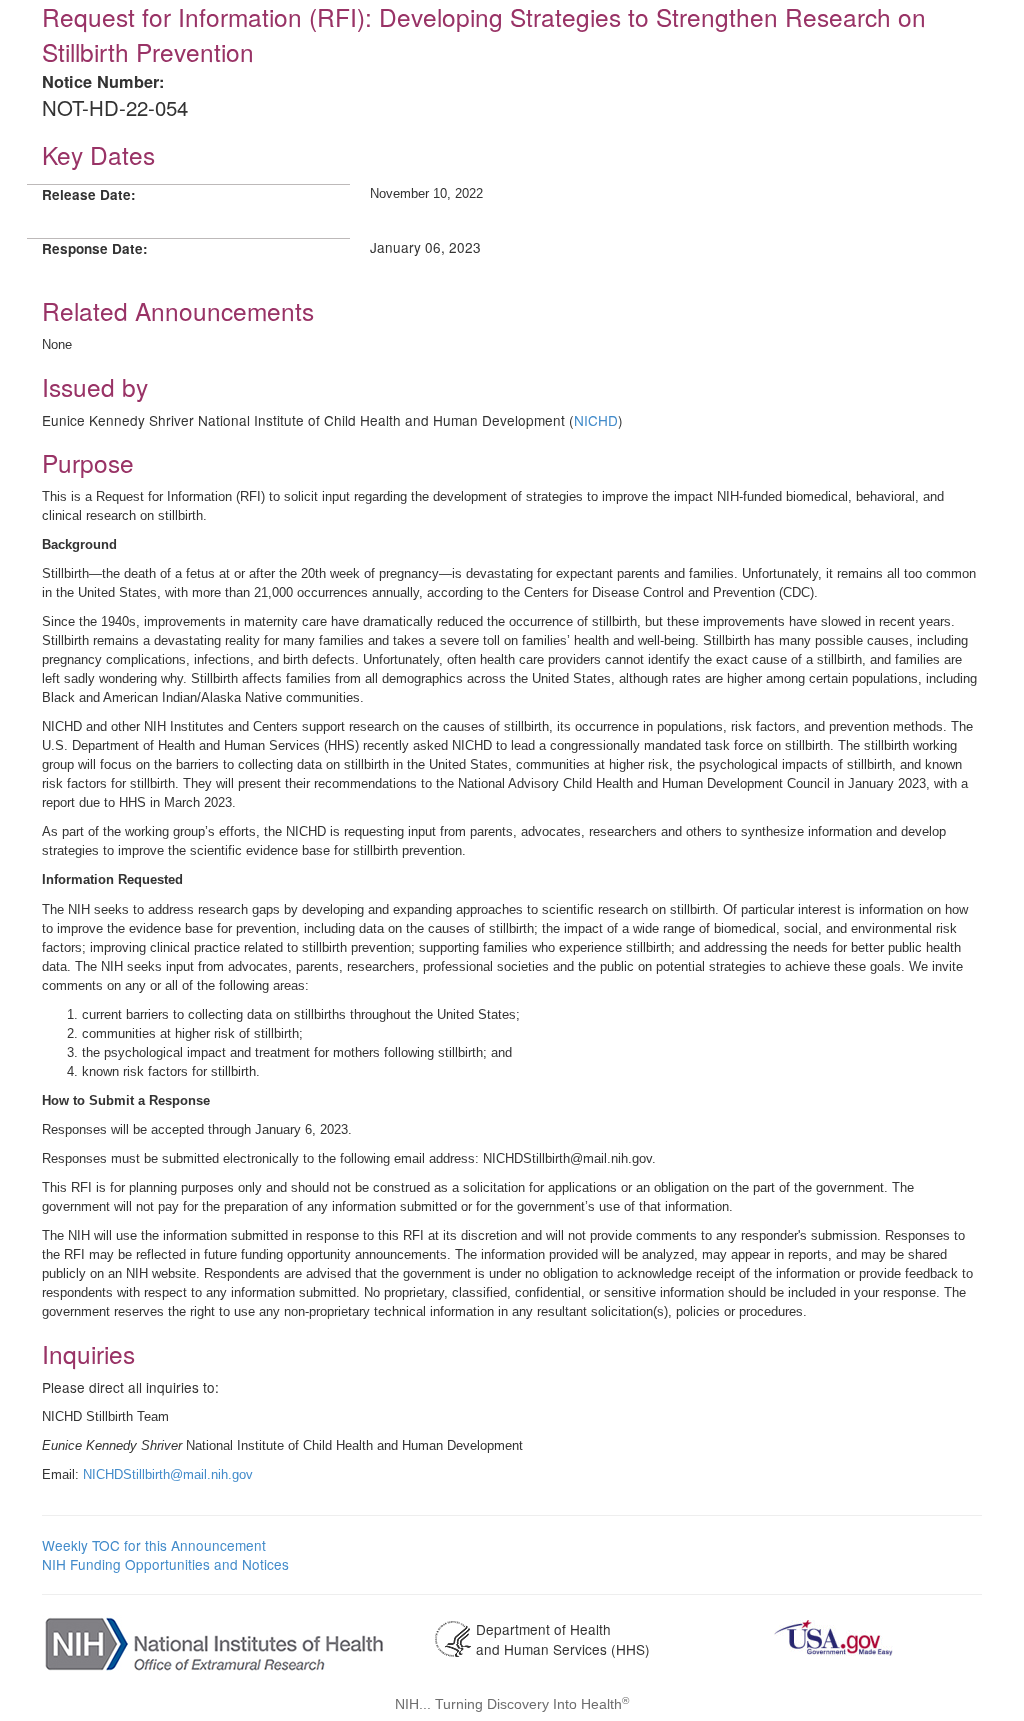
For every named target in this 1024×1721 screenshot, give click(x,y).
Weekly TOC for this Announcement (154, 1545)
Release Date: (89, 194)
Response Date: (95, 248)
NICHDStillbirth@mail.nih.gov (168, 1474)
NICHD (596, 420)
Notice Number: (103, 81)
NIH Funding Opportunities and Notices (165, 1564)
